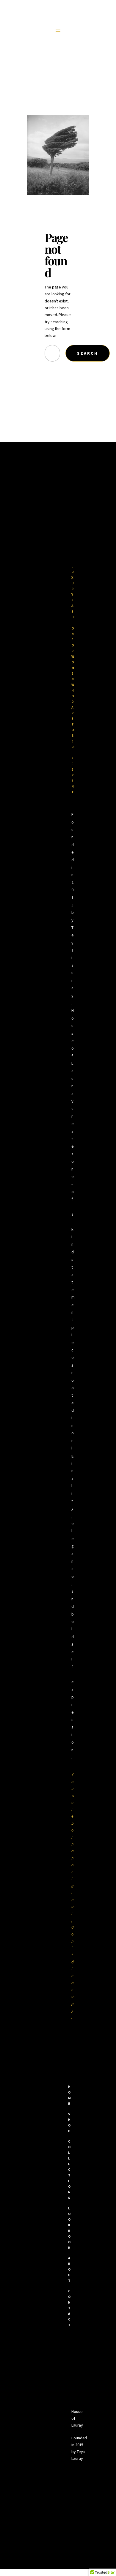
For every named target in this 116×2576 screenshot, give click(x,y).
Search (87, 353)
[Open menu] (58, 30)
